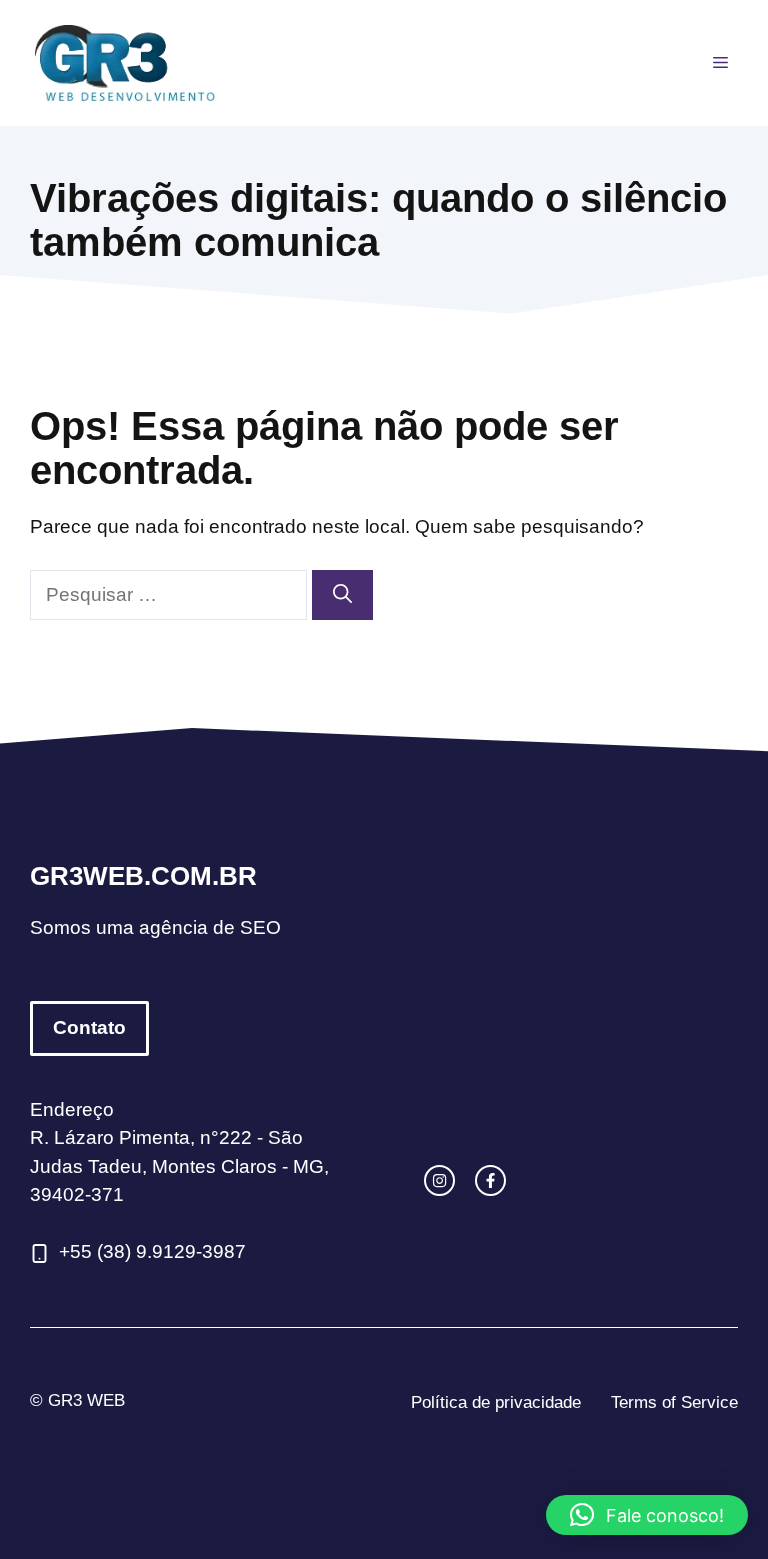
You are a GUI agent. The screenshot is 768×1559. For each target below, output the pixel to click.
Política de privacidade (496, 1402)
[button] (647, 1515)
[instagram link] (439, 1180)
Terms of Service (674, 1402)
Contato (89, 1027)
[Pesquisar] (342, 595)
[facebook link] (490, 1180)
